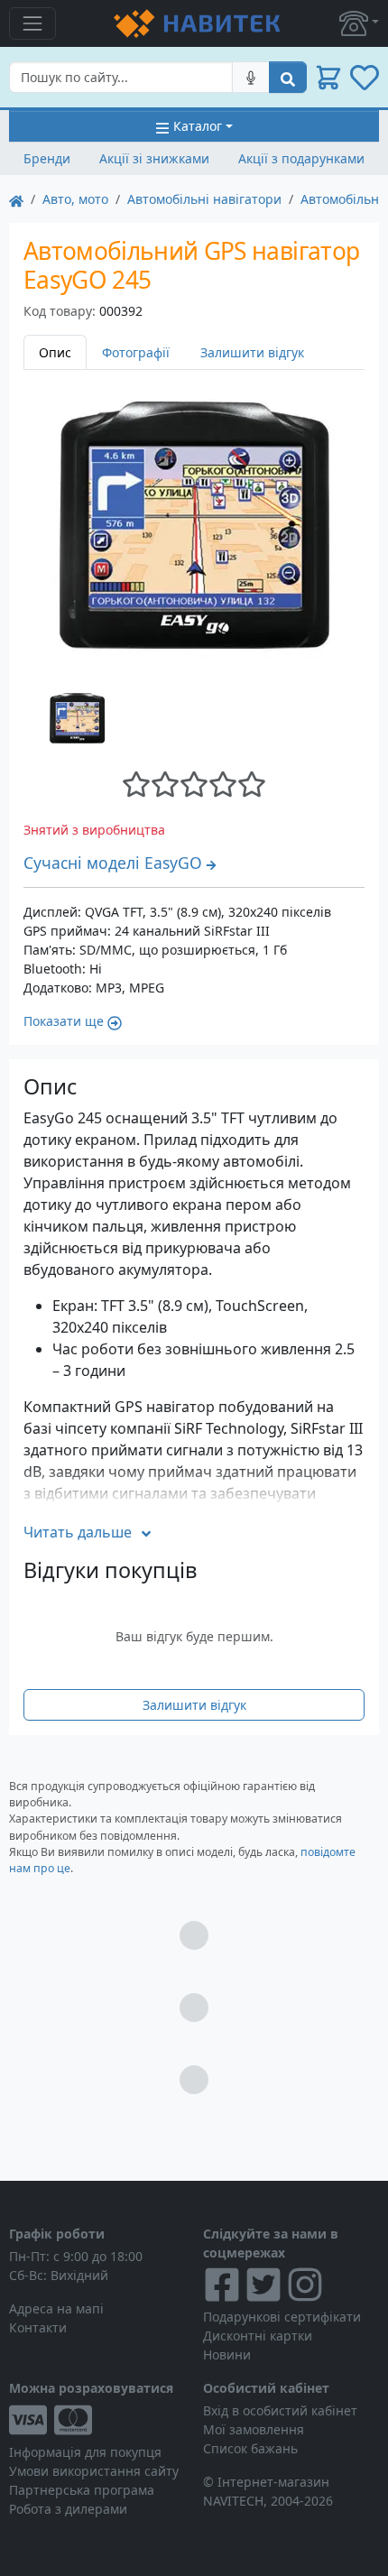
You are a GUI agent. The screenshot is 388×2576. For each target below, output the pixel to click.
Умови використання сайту (94, 2471)
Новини (227, 2354)
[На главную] (16, 199)
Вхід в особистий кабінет (280, 2410)
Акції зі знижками (154, 158)
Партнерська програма (82, 2490)
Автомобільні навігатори (204, 199)
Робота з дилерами (68, 2509)
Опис (55, 352)
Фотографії (136, 352)
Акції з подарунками (301, 158)
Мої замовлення (254, 2429)
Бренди (47, 158)
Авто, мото (75, 199)
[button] (359, 23)
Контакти (38, 2327)
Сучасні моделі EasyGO (113, 863)
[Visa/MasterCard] (97, 2420)
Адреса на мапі (56, 2308)
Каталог (198, 126)
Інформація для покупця (85, 2452)
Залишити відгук (252, 352)
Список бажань (250, 2448)
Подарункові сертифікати (282, 2317)
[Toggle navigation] (32, 23)
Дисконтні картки (258, 2336)
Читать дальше (78, 1532)
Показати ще (64, 1021)
